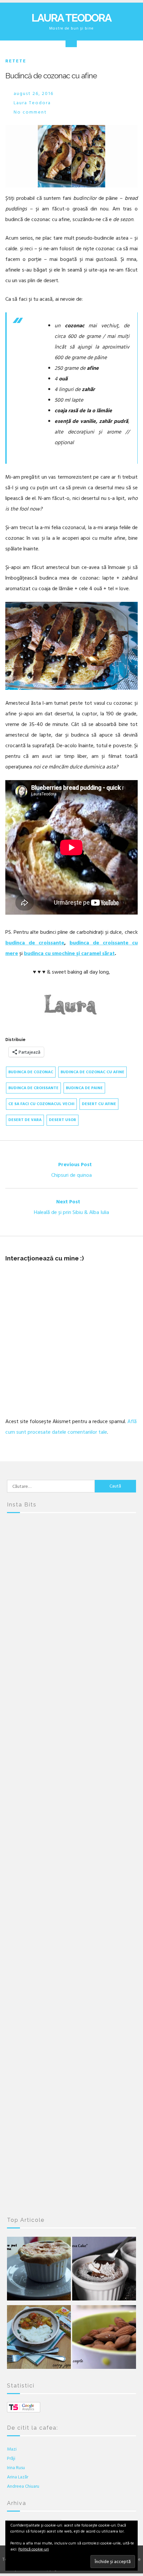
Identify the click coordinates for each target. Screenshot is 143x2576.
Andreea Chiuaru (23, 2486)
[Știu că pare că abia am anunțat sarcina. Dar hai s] (71, 1712)
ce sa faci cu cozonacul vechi (41, 1104)
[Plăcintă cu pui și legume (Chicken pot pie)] (39, 2270)
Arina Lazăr (18, 2477)
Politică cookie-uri (34, 2549)
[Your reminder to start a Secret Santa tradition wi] (71, 2089)
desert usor (63, 1120)
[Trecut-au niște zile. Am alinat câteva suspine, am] (71, 1637)
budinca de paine (84, 1088)
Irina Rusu (16, 2468)
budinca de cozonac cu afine (92, 1072)
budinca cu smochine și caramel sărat (69, 953)
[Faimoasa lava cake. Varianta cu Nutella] (104, 2270)
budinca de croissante (35, 943)
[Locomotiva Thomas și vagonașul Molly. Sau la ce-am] (71, 1863)
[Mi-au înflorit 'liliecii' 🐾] (71, 1938)
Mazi (12, 2449)
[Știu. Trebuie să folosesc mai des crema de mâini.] (71, 2165)
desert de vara (25, 1120)
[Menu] (71, 41)
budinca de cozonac (31, 1072)
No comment (30, 112)
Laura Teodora (71, 18)
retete (16, 61)
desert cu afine (99, 1104)
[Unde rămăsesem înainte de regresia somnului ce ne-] (71, 1561)
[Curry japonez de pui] (39, 2339)
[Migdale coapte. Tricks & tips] (104, 2339)
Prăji (11, 2458)
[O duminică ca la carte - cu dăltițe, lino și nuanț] (71, 2014)
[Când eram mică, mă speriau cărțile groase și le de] (71, 1787)
